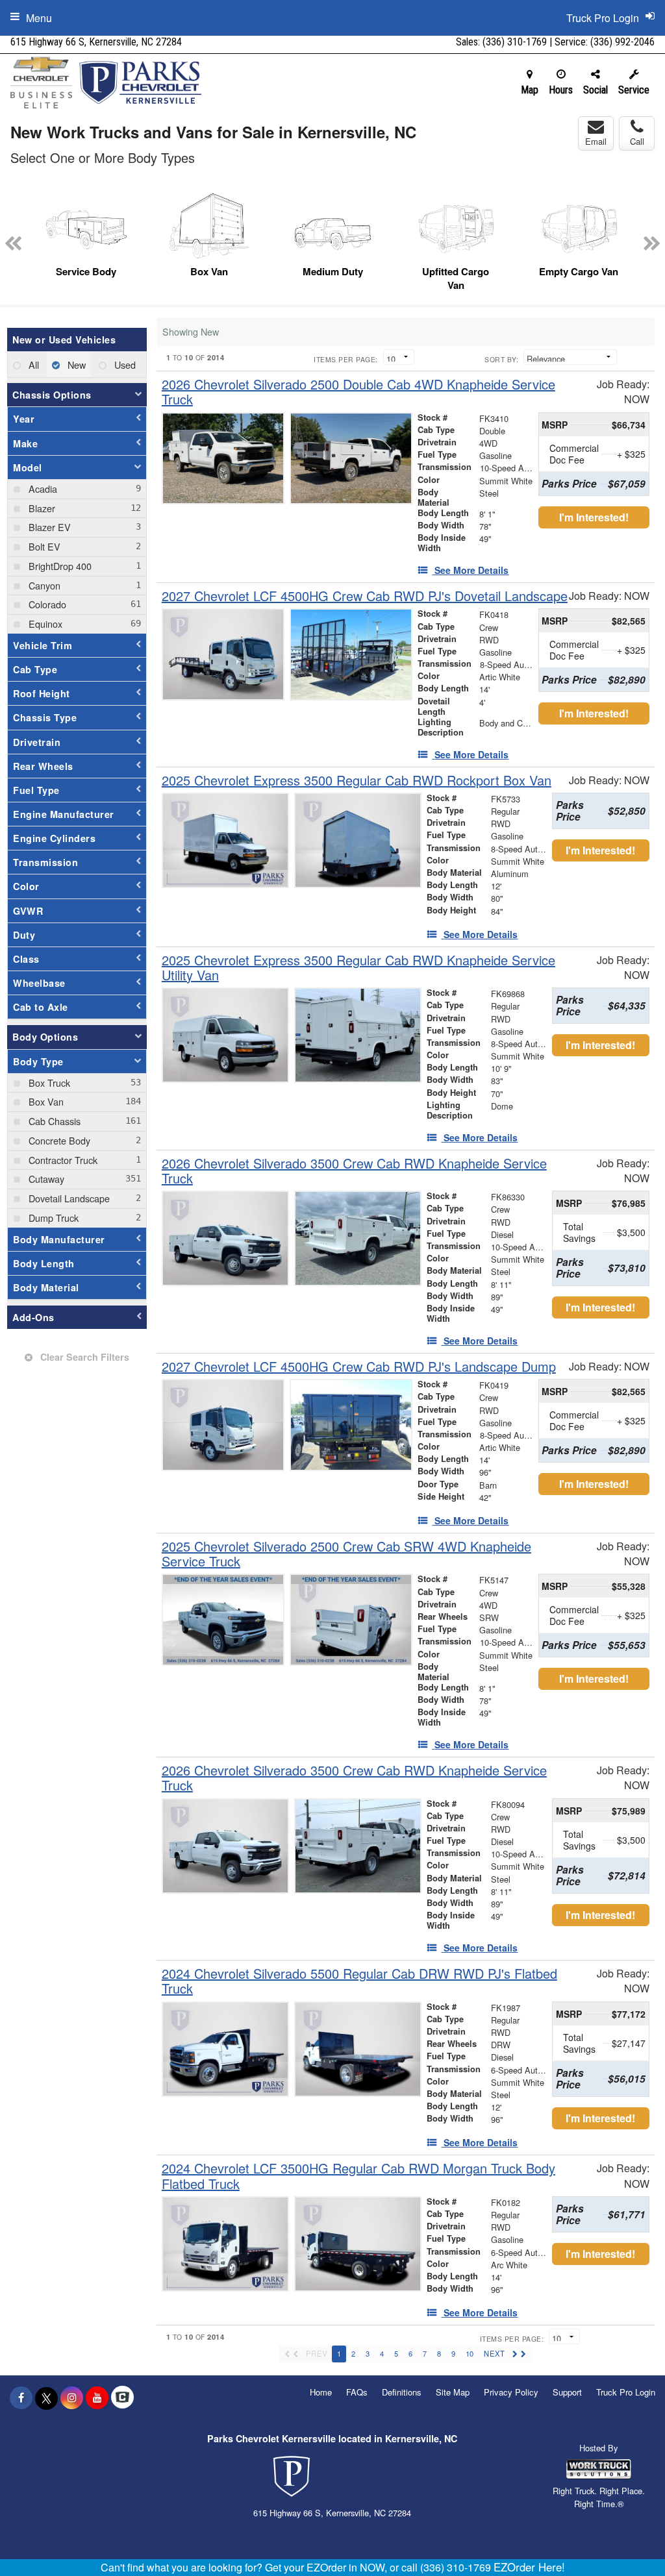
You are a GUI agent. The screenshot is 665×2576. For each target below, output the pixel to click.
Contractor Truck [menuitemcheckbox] (62, 1160)
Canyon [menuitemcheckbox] (43, 585)
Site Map (453, 2392)
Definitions (402, 2392)
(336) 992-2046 (622, 42)
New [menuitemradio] (75, 365)
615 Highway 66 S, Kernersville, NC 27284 (96, 42)
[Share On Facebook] (21, 2397)
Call (637, 141)
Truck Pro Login (626, 2392)
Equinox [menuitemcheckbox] (44, 624)
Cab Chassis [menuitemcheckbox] (53, 1121)
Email (596, 141)
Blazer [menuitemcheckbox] (41, 508)
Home (321, 2392)
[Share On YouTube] (97, 2397)
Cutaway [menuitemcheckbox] (45, 1179)
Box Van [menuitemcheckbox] (45, 1101)
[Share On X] (46, 2397)
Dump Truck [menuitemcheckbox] (52, 1218)
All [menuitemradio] (32, 365)
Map (530, 90)
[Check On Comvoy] (122, 2397)
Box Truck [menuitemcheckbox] (48, 1083)
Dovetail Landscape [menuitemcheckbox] (68, 1198)
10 (470, 2353)
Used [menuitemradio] (124, 365)
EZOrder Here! (529, 2567)
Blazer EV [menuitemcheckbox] (48, 527)
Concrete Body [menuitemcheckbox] (58, 1140)
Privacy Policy (511, 2392)
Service (634, 90)
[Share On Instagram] (72, 2397)
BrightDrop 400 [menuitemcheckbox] (59, 566)
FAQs (357, 2392)
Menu (39, 18)
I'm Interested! (594, 517)
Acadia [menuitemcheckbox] (42, 489)
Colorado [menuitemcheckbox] (46, 604)
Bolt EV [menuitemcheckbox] (43, 546)
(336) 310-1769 (515, 42)
